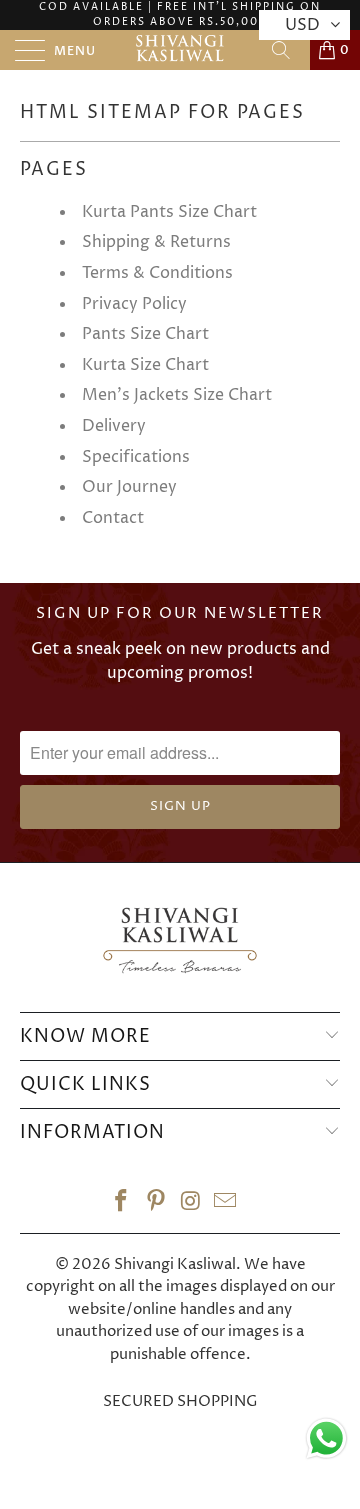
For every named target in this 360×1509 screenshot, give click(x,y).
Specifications (136, 457)
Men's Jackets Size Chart (177, 395)
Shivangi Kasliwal (175, 1264)
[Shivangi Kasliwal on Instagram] (192, 1204)
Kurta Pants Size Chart (169, 212)
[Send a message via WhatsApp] (326, 1438)
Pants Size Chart (145, 334)
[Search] (288, 50)
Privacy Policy (134, 304)
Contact (113, 518)
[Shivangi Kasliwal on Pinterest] (157, 1204)
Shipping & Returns (156, 242)
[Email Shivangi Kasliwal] (226, 1204)
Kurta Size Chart (145, 365)
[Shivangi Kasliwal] (180, 50)
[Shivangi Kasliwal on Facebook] (122, 1204)
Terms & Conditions (157, 273)
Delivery (114, 426)
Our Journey (129, 487)
